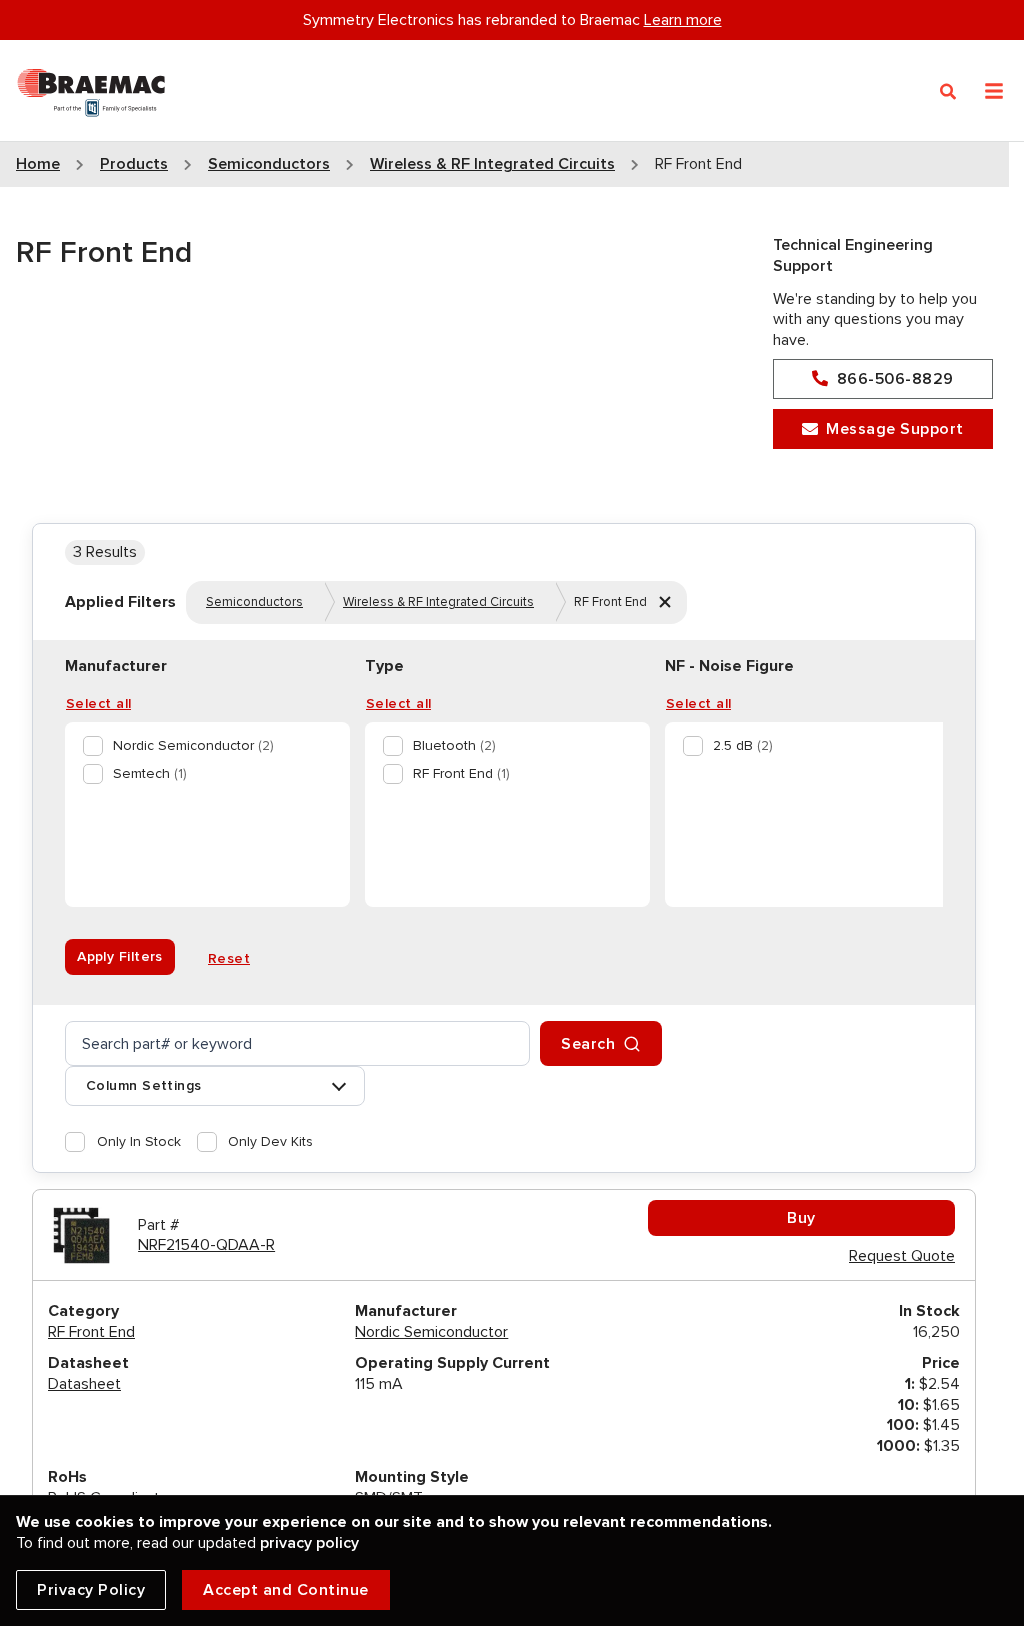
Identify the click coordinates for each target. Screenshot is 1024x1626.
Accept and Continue (286, 1590)
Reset (229, 959)
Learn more (683, 20)
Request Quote (902, 1256)
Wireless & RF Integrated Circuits (438, 602)
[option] (203, 746)
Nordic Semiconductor (431, 1332)
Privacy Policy (91, 1590)
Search (588, 1044)
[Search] (948, 92)
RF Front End (91, 1332)
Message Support (895, 429)
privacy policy (309, 1543)
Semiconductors (254, 602)
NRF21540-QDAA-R (206, 1245)
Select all (98, 704)
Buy (801, 1218)
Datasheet (84, 1384)
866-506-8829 (895, 379)
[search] (297, 1043)
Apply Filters (120, 957)
